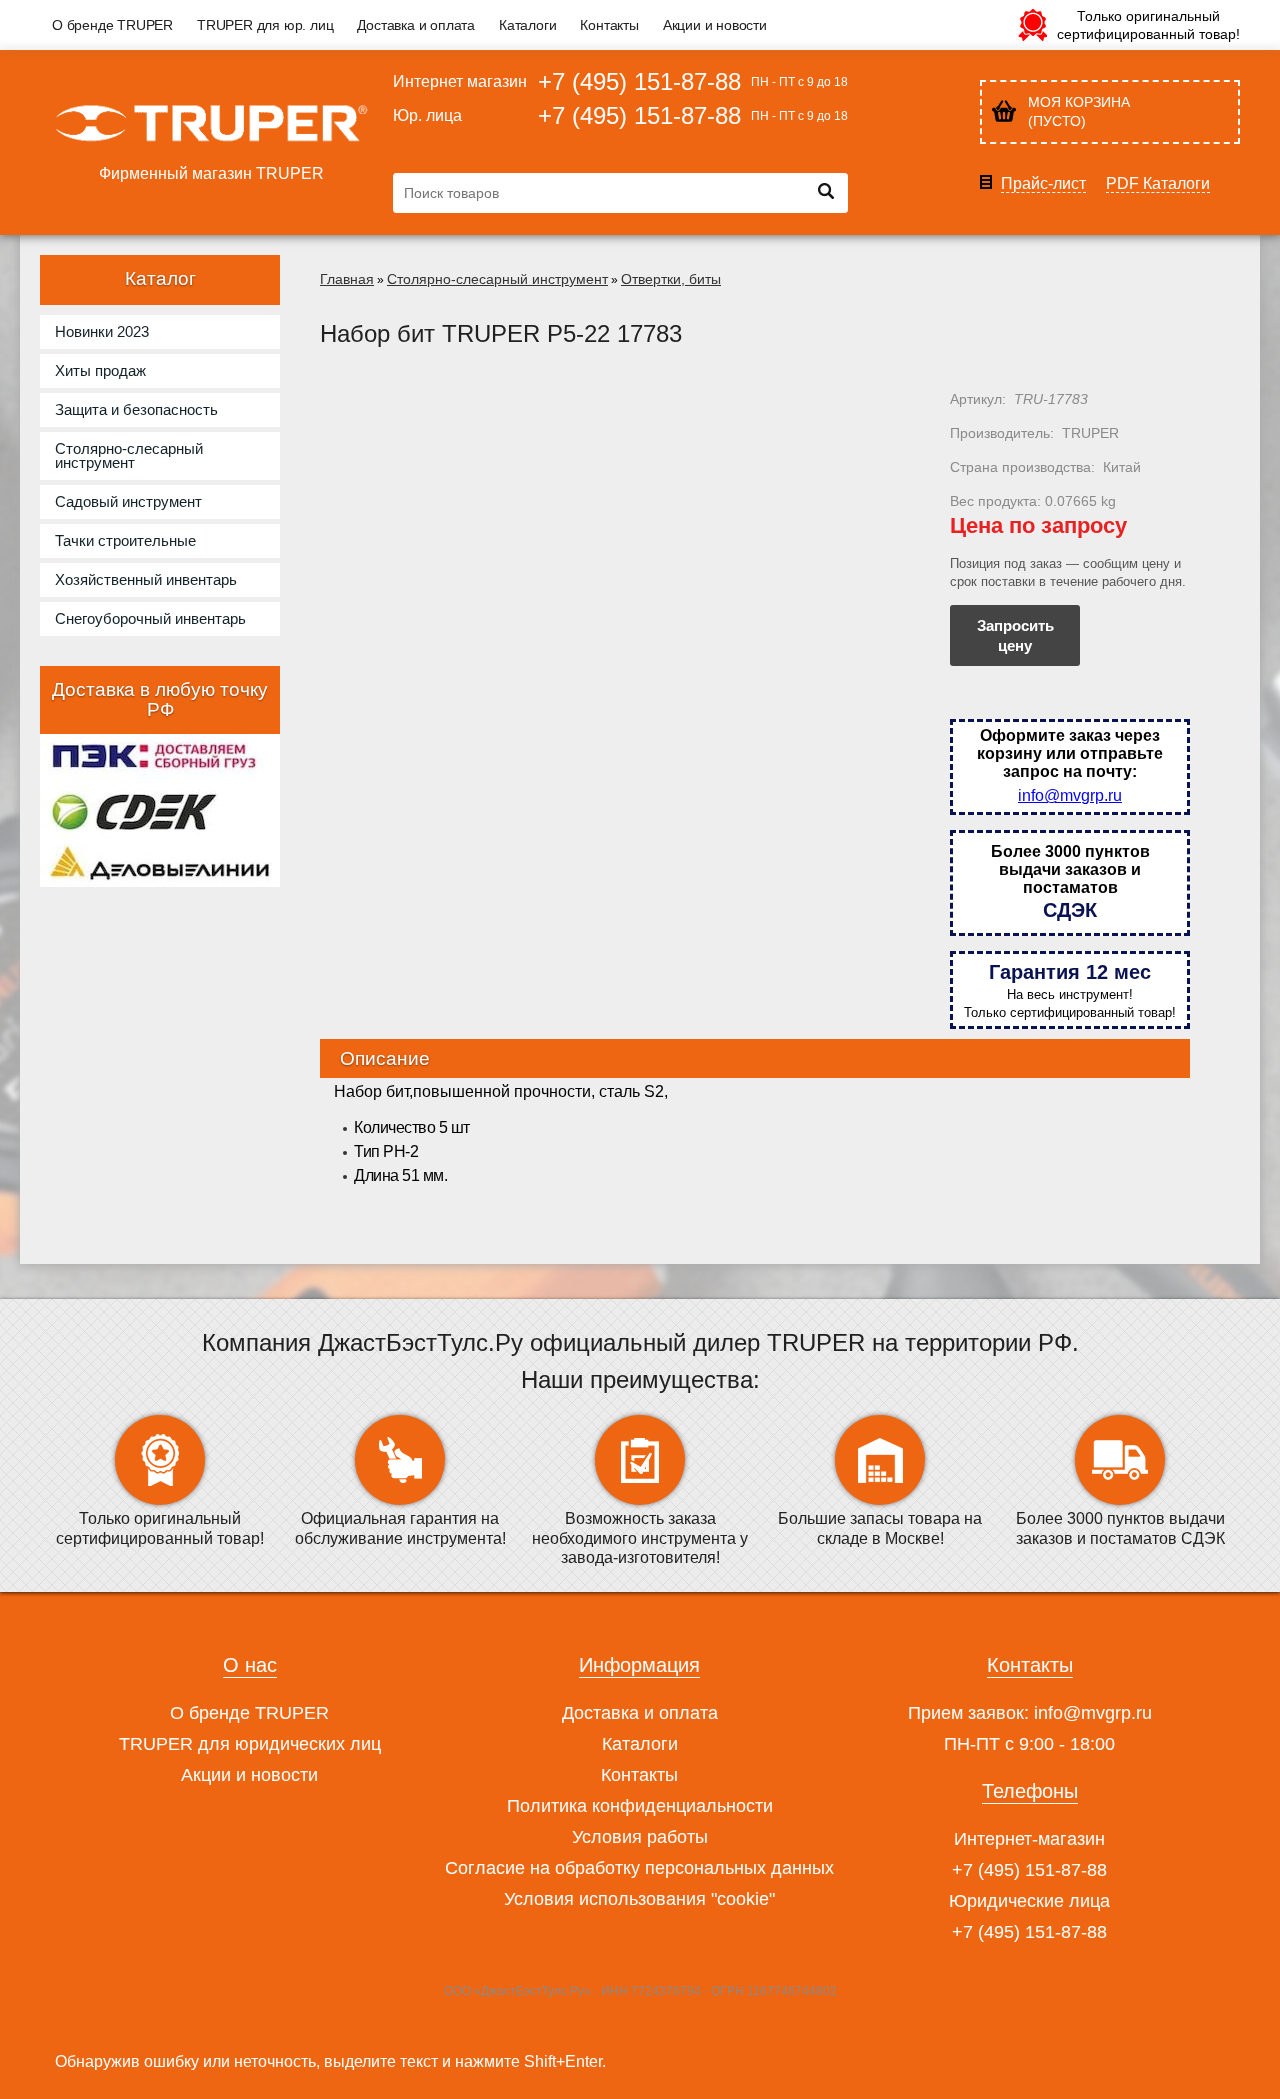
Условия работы (640, 1837)
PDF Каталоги (1158, 184)
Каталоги (527, 25)
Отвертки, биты (671, 279)
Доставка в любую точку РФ (160, 699)
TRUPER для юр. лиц (265, 25)
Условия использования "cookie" (639, 1899)
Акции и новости (715, 25)
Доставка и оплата (416, 25)
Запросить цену (1015, 635)
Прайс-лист (1043, 184)
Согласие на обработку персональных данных (639, 1868)
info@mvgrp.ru (1070, 795)
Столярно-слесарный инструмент (497, 279)
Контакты (609, 25)
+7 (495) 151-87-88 (639, 81)
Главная (347, 279)
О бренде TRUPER (112, 25)
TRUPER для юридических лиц (250, 1744)
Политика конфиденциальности (640, 1806)
